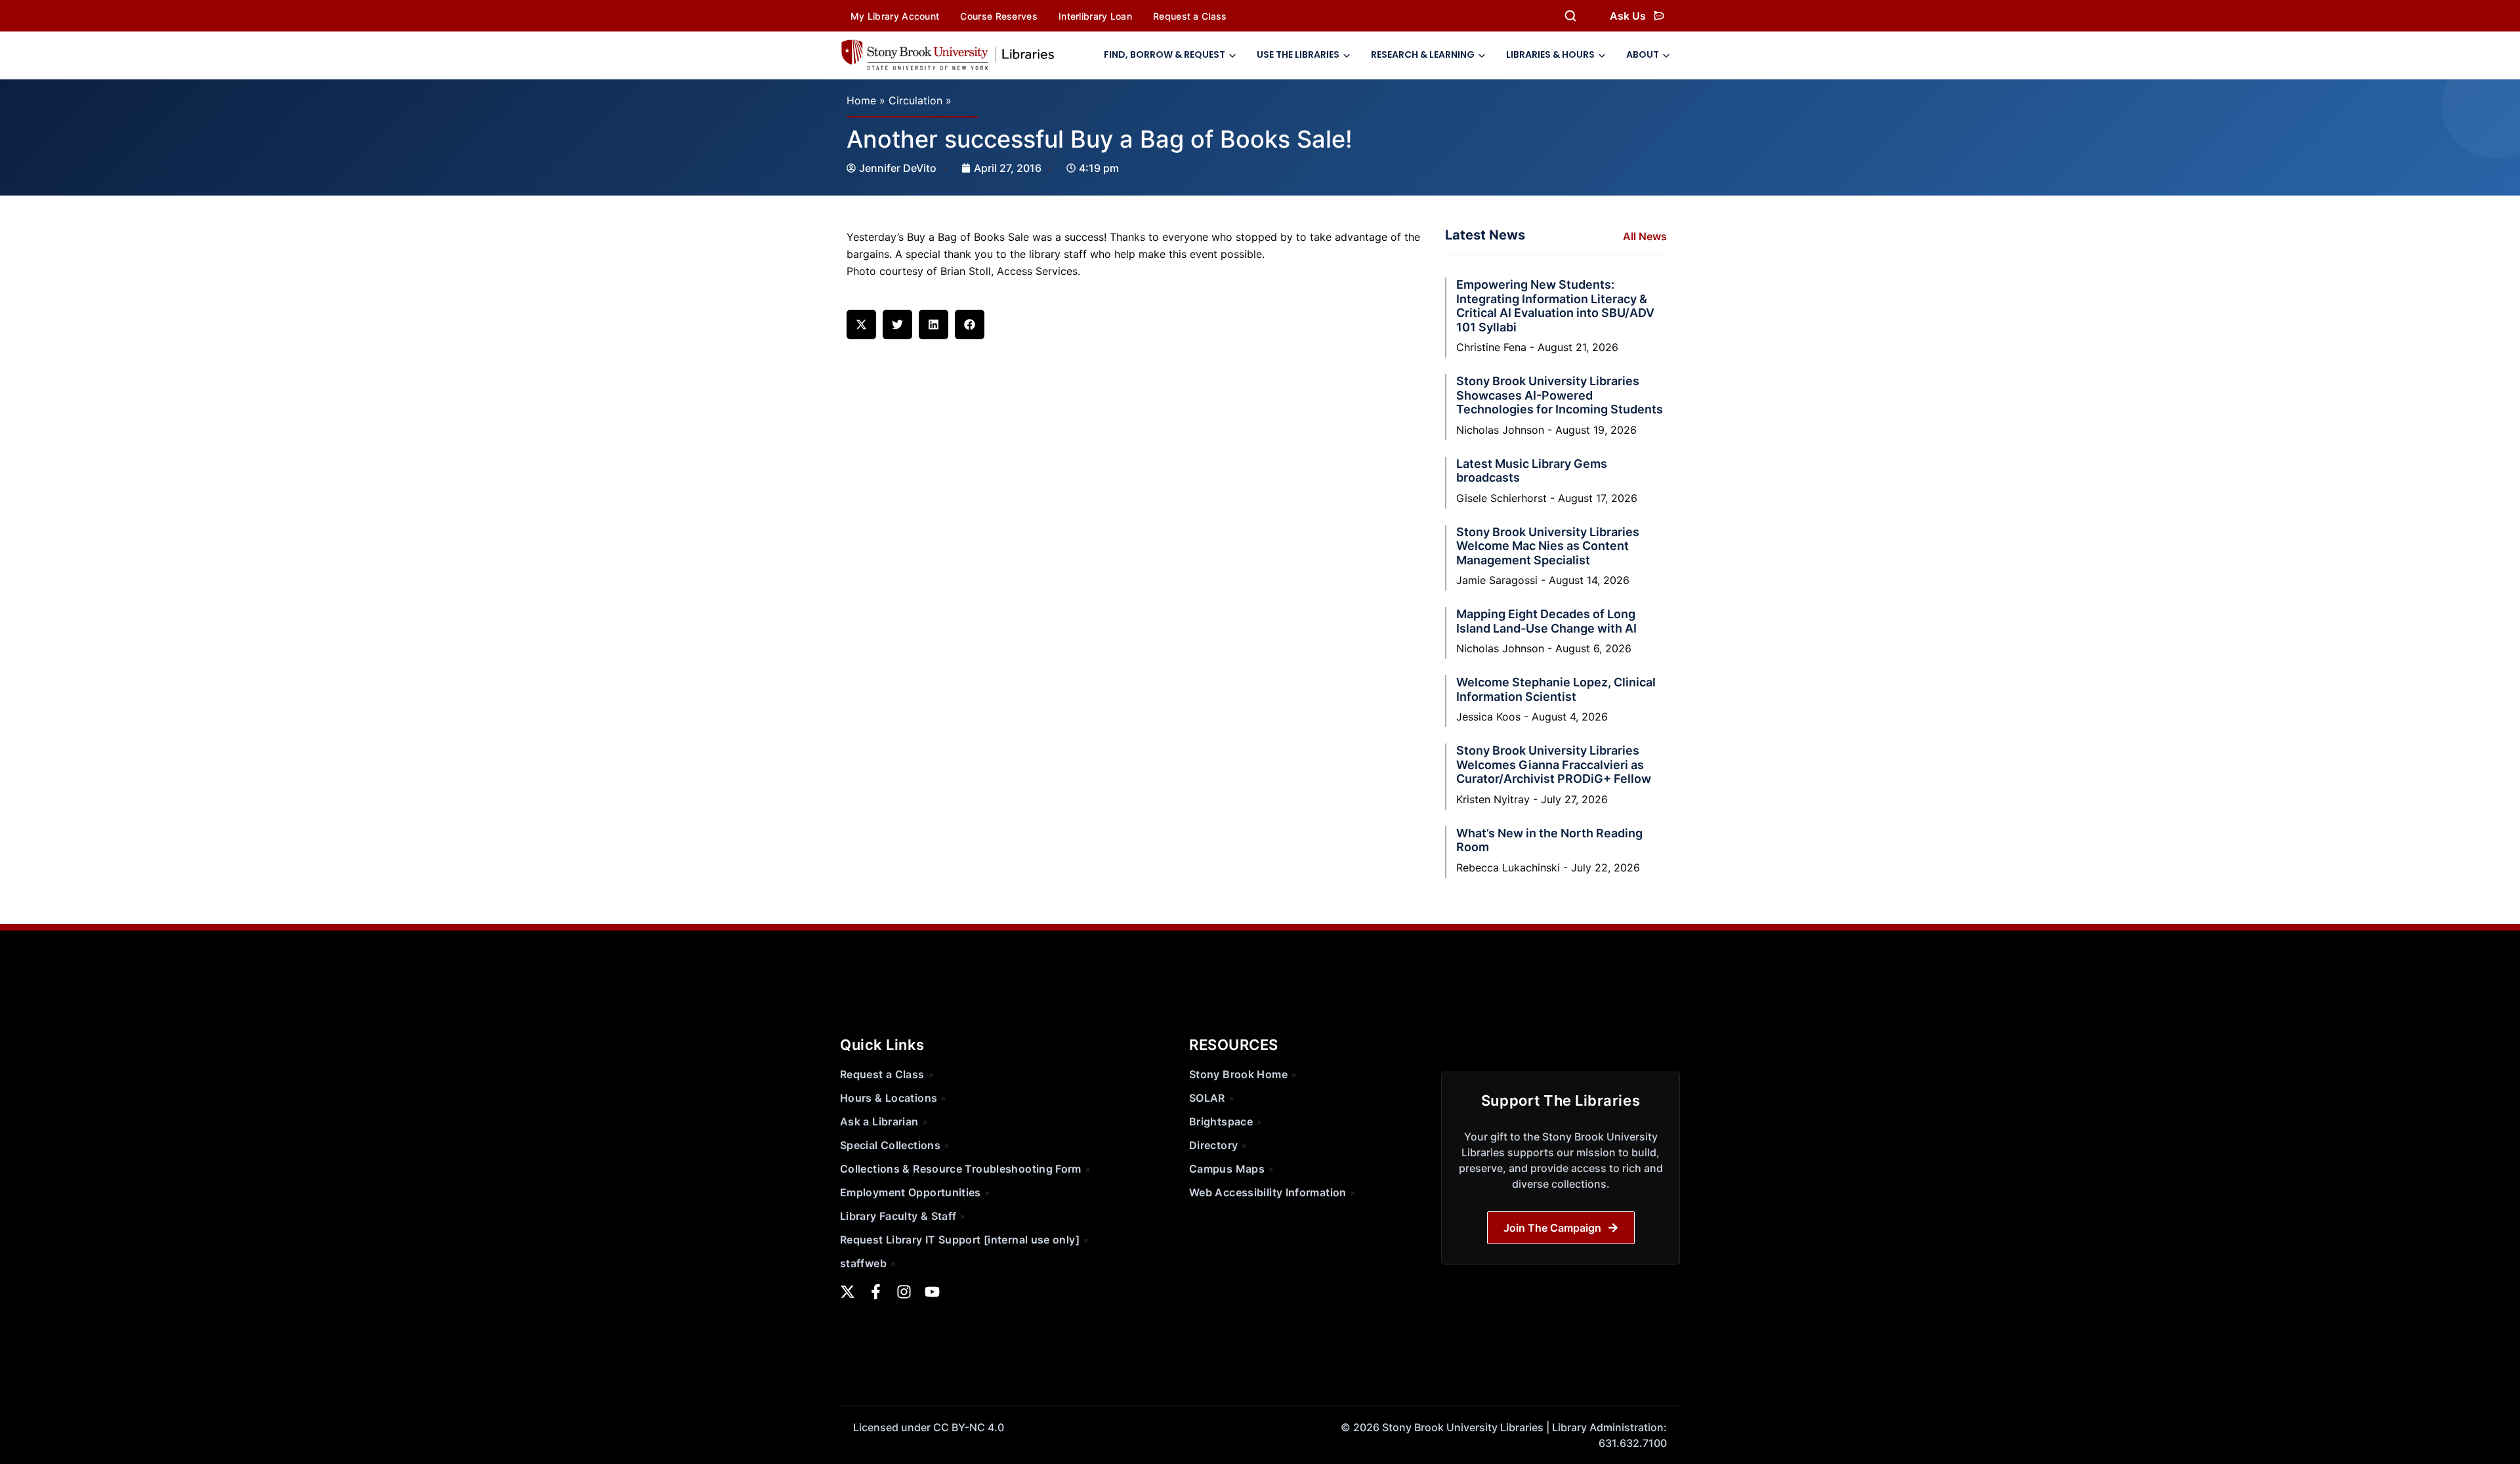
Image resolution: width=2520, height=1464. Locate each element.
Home (861, 100)
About (1643, 54)
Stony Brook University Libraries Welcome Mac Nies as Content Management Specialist (1548, 546)
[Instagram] (904, 1292)
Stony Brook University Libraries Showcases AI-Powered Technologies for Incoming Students (1560, 395)
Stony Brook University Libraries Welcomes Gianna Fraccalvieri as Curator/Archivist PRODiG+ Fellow (1554, 764)
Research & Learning (1423, 54)
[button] (861, 324)
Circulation (915, 100)
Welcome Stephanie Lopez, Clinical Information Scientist (1556, 689)
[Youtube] (932, 1292)
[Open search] (1570, 16)
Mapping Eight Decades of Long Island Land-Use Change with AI (1546, 621)
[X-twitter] (848, 1292)
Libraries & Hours (1550, 54)
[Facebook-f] (876, 1292)
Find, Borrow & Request (1165, 54)
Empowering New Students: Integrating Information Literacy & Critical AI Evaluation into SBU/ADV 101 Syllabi (1555, 306)
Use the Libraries (1298, 54)
